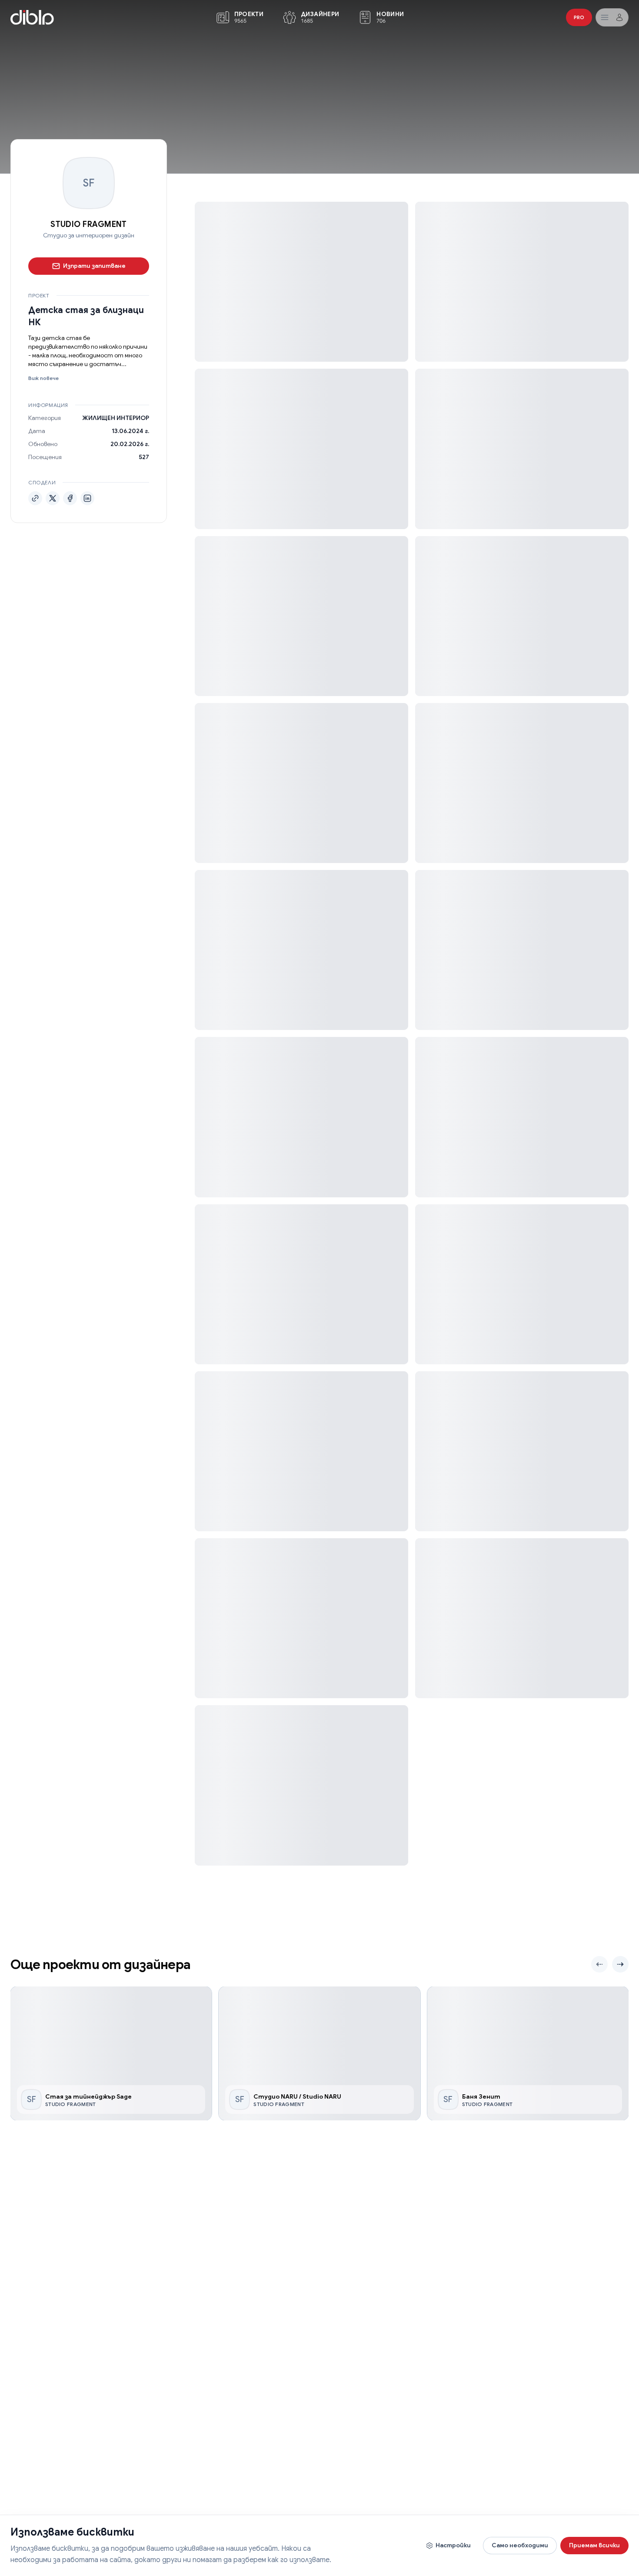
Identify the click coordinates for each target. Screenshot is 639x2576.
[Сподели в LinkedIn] (87, 498)
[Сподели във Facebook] (70, 498)
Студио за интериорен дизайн (89, 235)
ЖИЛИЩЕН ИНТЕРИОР (116, 417)
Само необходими (520, 2545)
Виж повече (43, 378)
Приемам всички (594, 2545)
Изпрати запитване (94, 265)
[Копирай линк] (35, 498)
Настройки (453, 2545)
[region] (319, 2054)
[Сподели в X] (53, 498)
